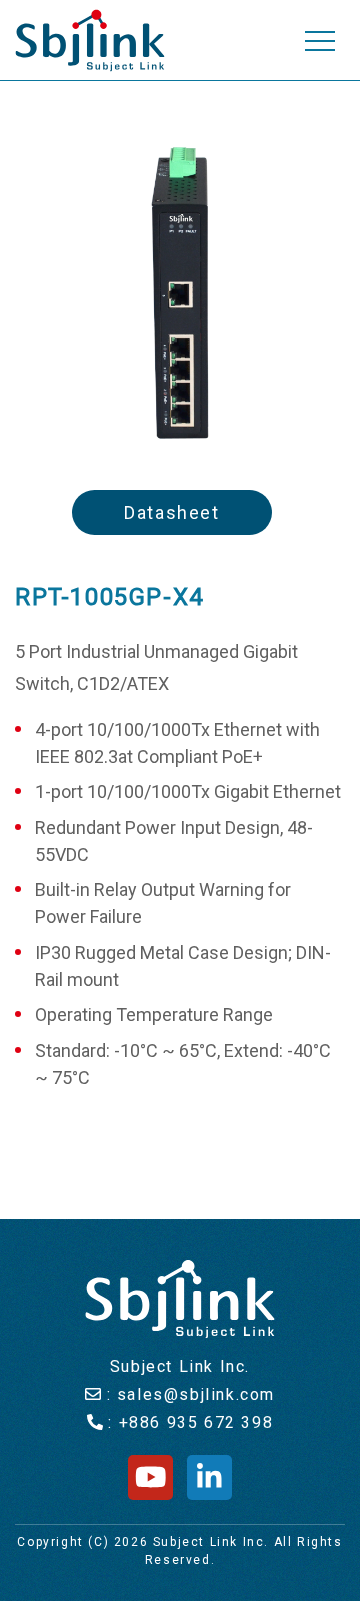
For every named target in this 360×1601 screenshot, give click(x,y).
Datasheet (171, 512)
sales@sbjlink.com (196, 1394)
